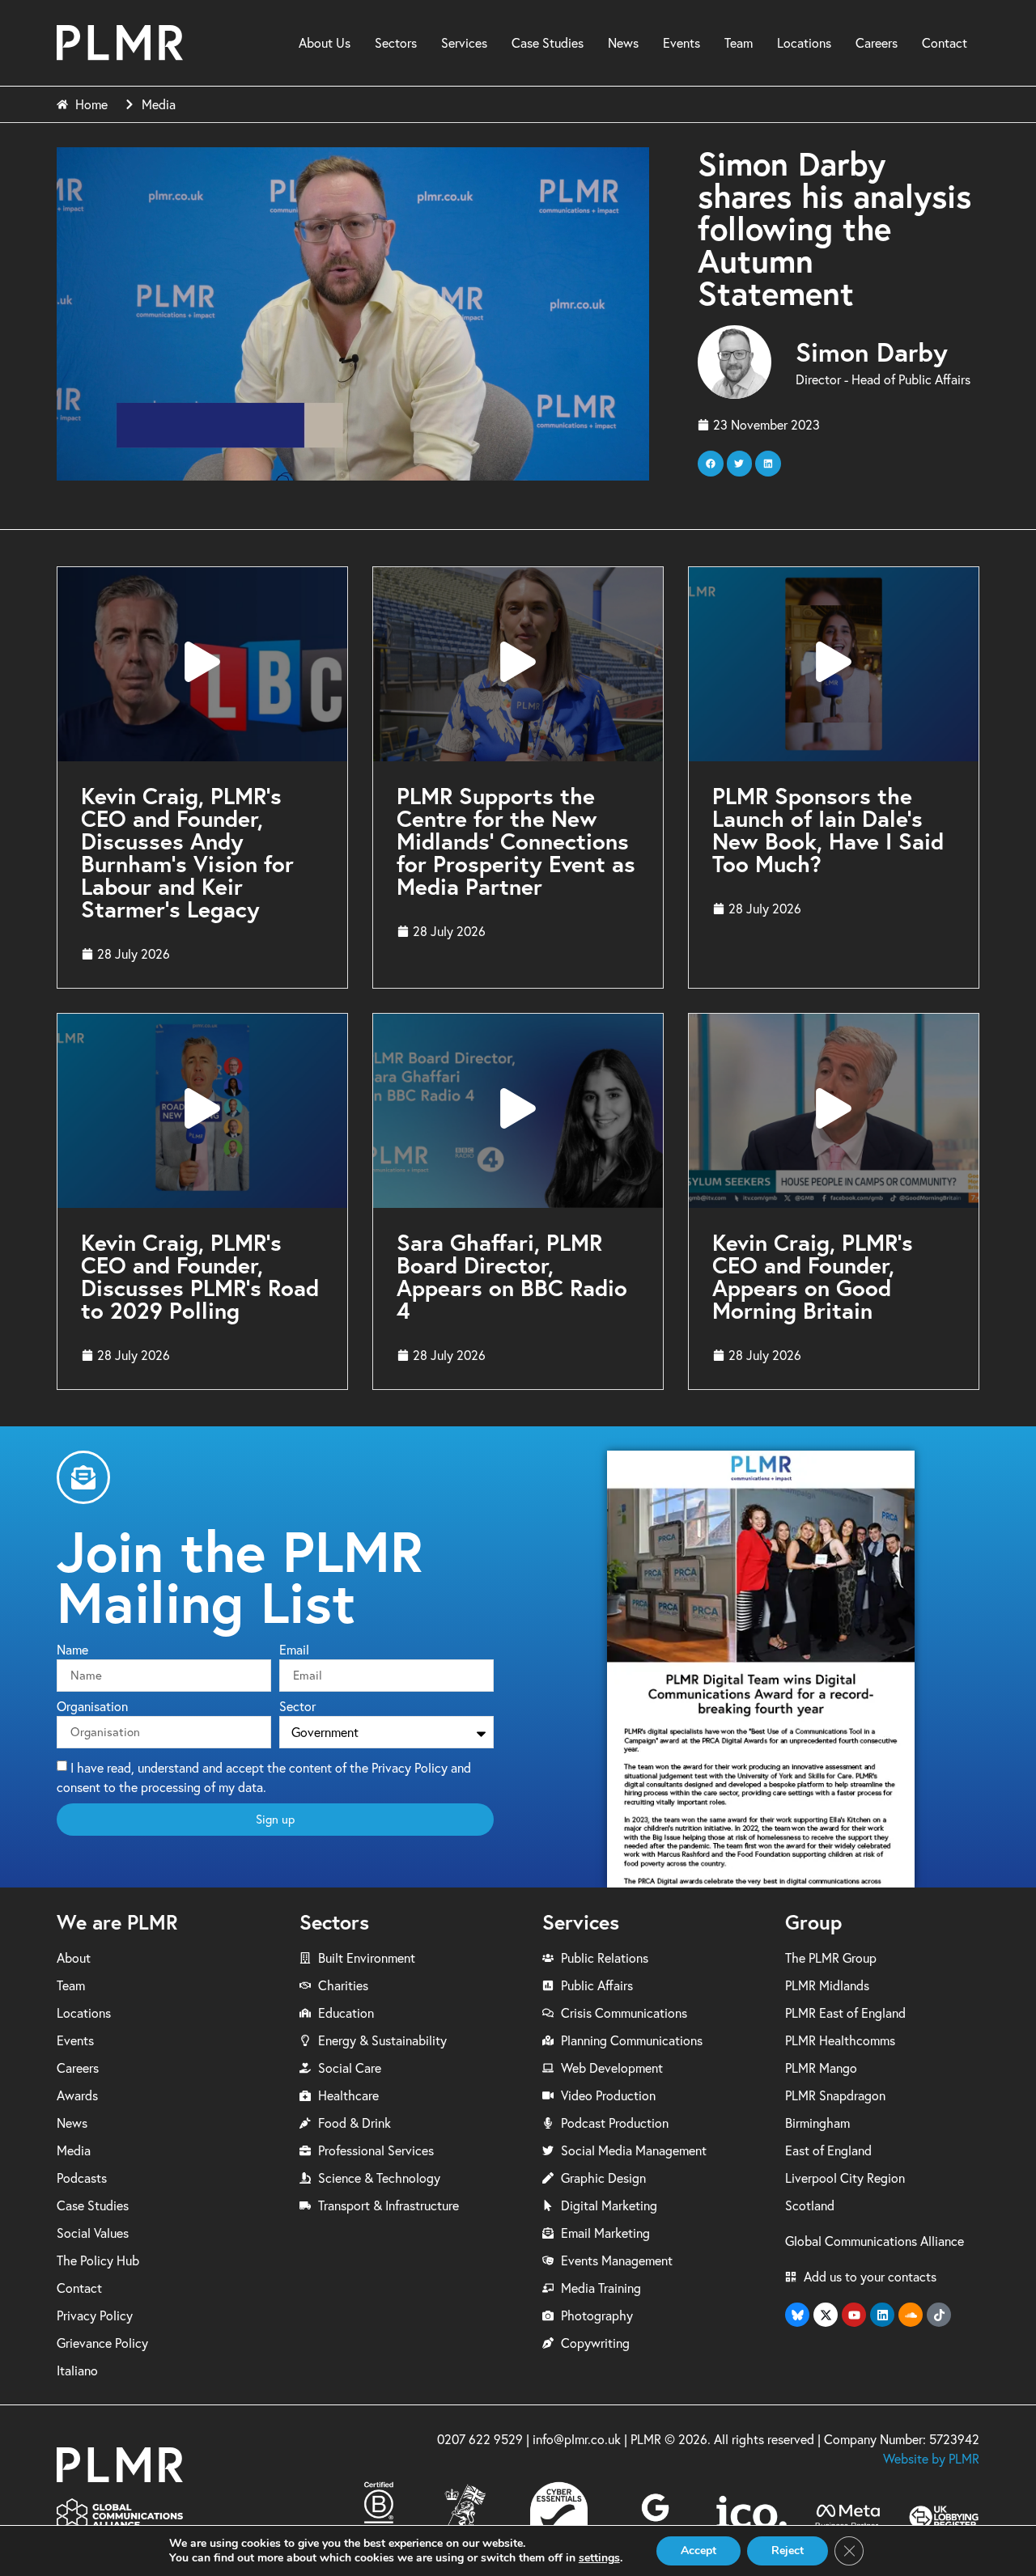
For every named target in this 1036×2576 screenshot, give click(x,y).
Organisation (92, 1707)
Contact (945, 43)
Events (681, 43)
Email (294, 1650)
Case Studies (548, 43)
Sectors (396, 43)
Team (739, 43)
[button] (711, 464)
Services (464, 43)
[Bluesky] (797, 2315)
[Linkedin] (882, 2315)
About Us (325, 43)
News (623, 43)
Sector (297, 1707)
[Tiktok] (939, 2315)
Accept (698, 2551)
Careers (877, 43)
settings (599, 2558)
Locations (804, 43)
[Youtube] (854, 2315)
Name (72, 1650)
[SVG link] (120, 42)
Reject (788, 2551)
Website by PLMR (931, 2459)
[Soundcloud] (911, 2315)
